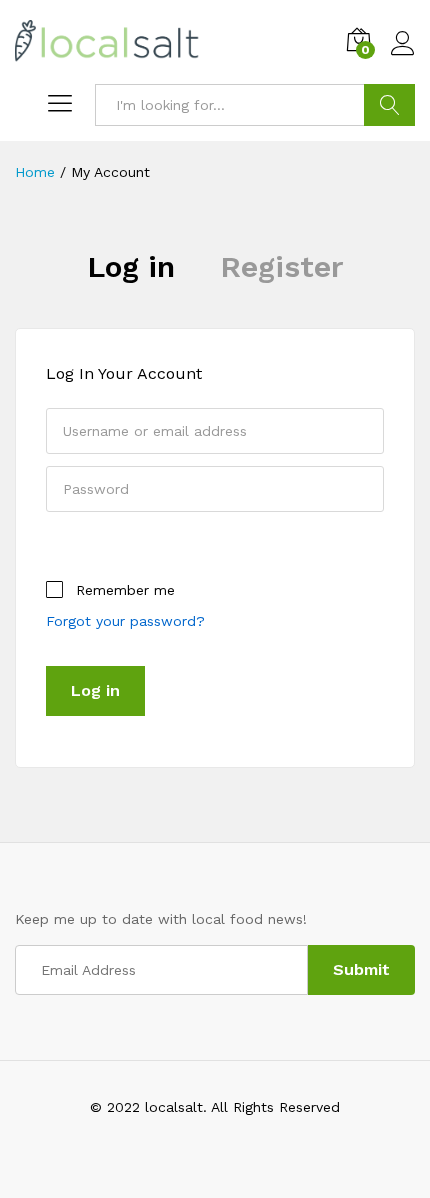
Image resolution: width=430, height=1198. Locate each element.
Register (282, 266)
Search (389, 105)
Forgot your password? (125, 621)
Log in (131, 266)
